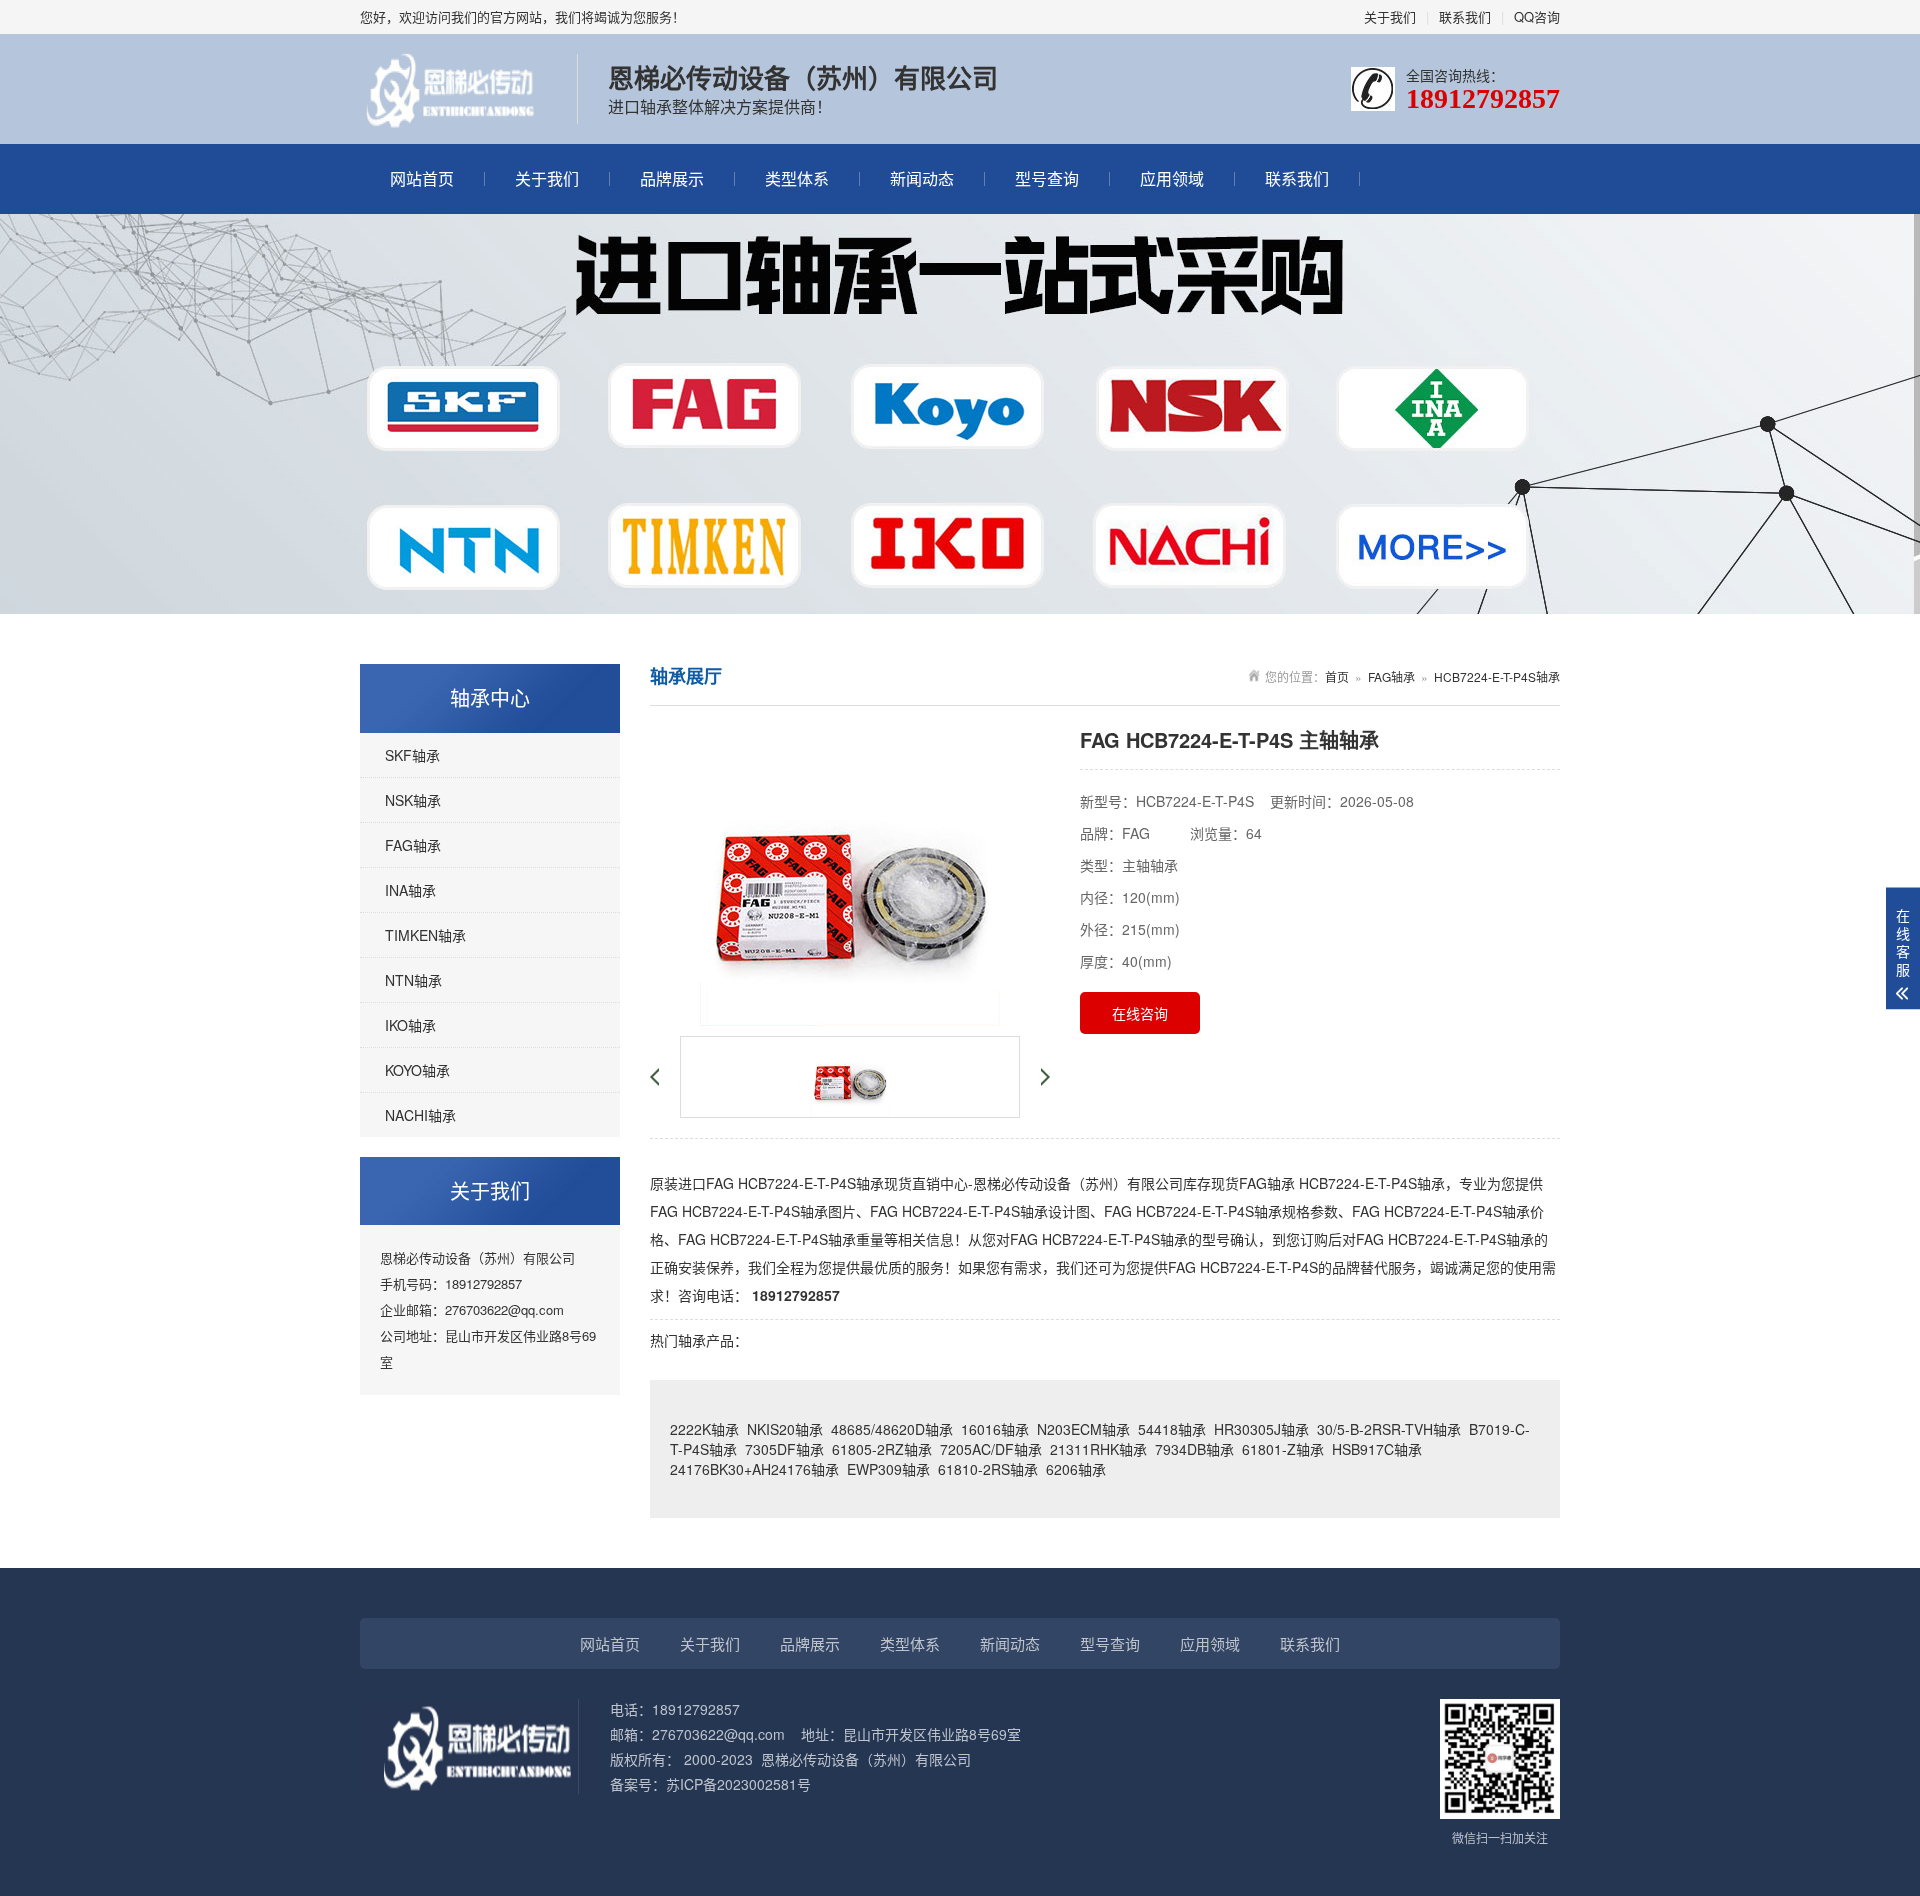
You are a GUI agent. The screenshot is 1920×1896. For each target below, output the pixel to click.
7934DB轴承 (1194, 1449)
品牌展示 (672, 178)
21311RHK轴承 (1098, 1449)
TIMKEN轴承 (425, 935)
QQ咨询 (1537, 16)
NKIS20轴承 (785, 1429)
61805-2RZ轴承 (882, 1449)
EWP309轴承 (888, 1469)
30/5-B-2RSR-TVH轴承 (1389, 1429)
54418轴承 (1172, 1429)
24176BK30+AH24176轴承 (754, 1469)
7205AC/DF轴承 (991, 1449)
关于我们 (1390, 16)
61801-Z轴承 (1283, 1449)
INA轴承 (410, 890)
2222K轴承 (704, 1429)
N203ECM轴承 (1083, 1429)
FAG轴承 (413, 845)
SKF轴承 (412, 755)
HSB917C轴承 (1377, 1449)
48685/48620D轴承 (892, 1429)
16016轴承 (995, 1429)
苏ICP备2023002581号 (738, 1784)
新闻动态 (922, 178)
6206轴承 (1076, 1469)
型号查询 (1047, 178)
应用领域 (1172, 178)
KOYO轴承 (417, 1070)
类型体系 (797, 178)
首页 (1337, 676)
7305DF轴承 (784, 1449)
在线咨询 (1140, 1013)
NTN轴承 (413, 980)
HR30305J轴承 (1261, 1429)
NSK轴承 (413, 800)
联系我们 (1465, 16)
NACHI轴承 (420, 1115)
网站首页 (422, 178)
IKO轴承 (410, 1025)
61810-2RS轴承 (988, 1469)
